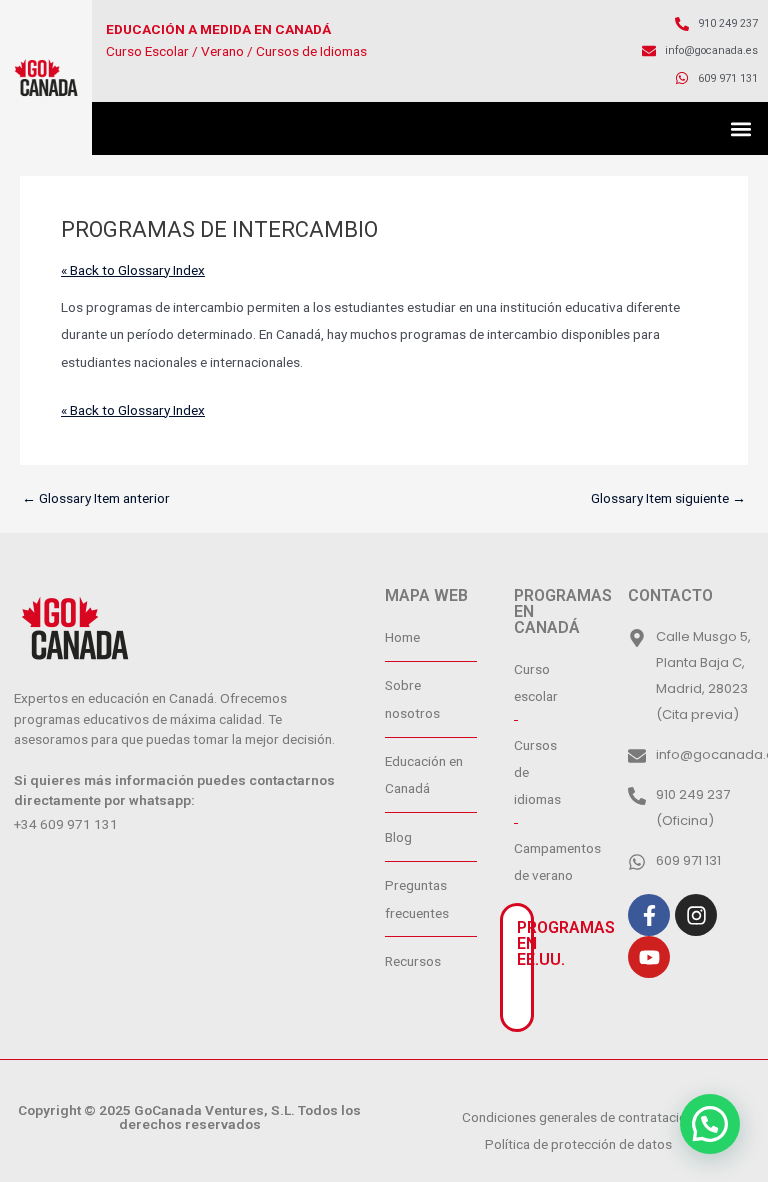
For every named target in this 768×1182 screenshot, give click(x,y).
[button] (741, 128)
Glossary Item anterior (96, 499)
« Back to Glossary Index (133, 270)
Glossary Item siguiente (668, 499)
